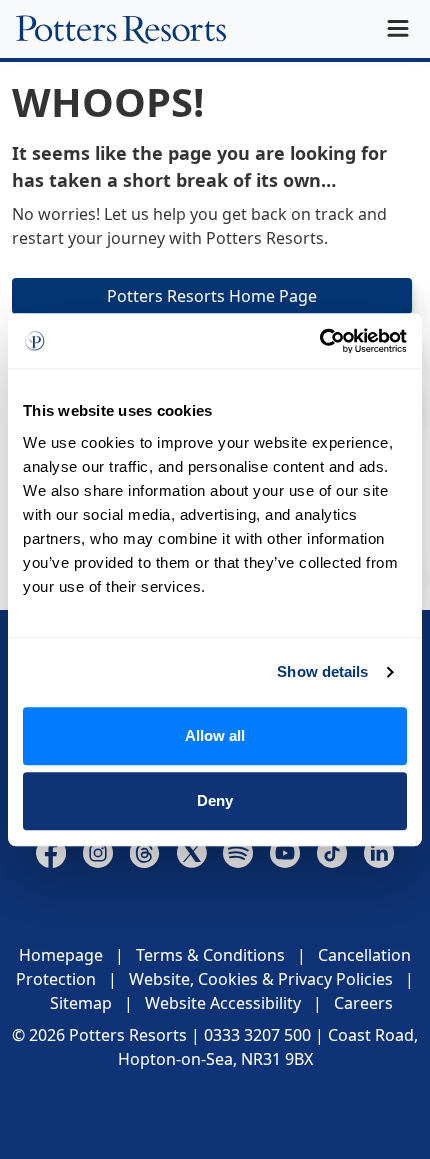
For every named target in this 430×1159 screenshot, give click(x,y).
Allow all (215, 735)
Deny (215, 800)
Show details (322, 671)
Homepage (61, 955)
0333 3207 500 (257, 1035)
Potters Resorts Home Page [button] (212, 296)
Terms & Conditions (210, 955)
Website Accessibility (223, 1003)
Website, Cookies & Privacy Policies (261, 979)
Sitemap (81, 1003)
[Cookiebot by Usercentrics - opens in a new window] (319, 341)
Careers (363, 1003)
